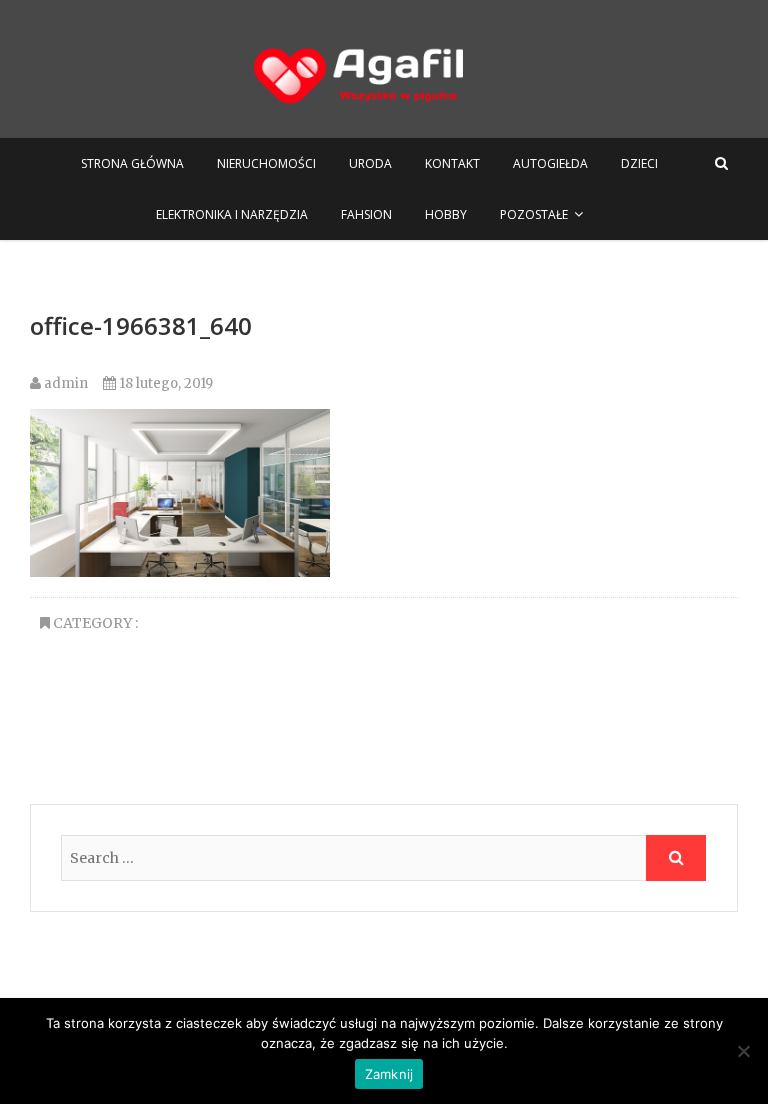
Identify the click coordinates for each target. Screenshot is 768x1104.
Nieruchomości (266, 163)
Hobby (446, 214)
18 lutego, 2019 (164, 383)
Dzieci (639, 163)
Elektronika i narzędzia (232, 214)
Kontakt (452, 163)
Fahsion (366, 214)
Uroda (370, 163)
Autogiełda (550, 163)
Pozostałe (534, 214)
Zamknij (389, 1074)
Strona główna (132, 163)
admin (64, 383)
